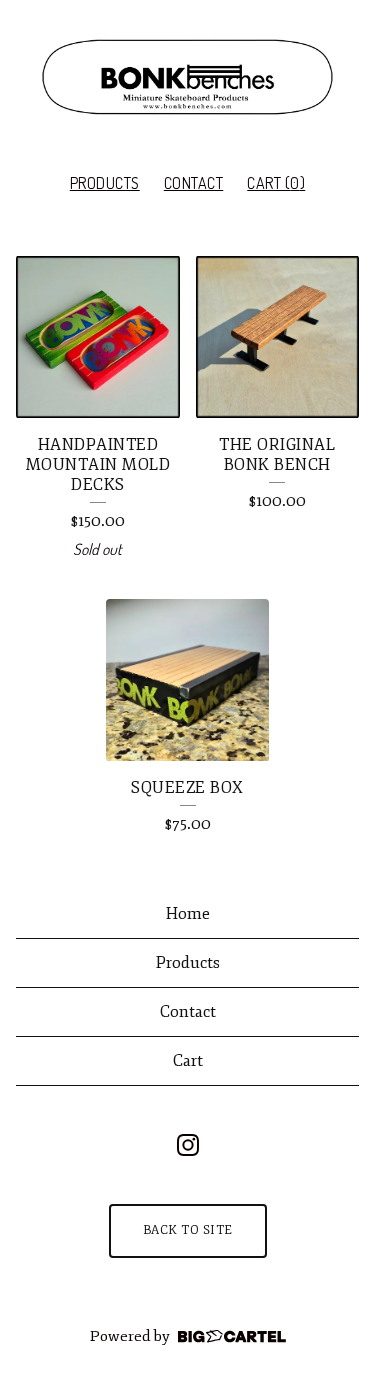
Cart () (276, 183)
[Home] (187, 77)
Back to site (188, 1230)
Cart (188, 1061)
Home (188, 914)
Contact (194, 183)
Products (105, 183)
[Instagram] (188, 1145)
